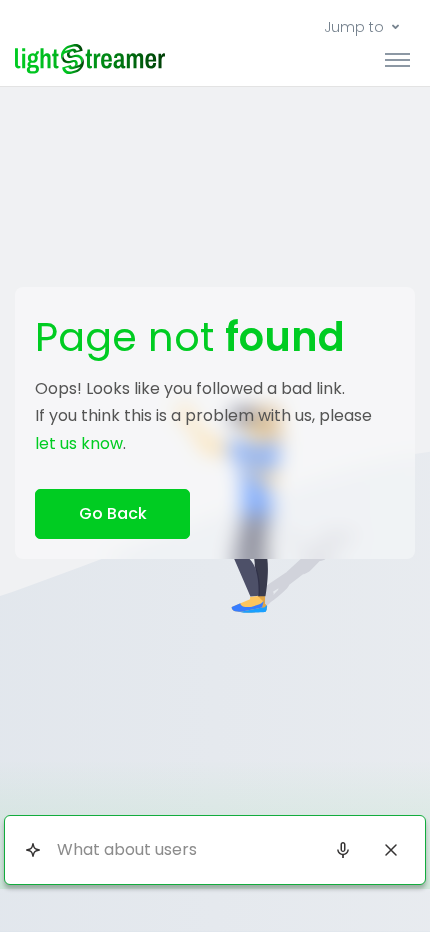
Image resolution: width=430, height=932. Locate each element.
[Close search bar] (391, 850)
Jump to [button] (354, 27)
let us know (79, 443)
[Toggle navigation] (397, 59)
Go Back (113, 513)
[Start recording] (343, 850)
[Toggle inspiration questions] (32, 849)
